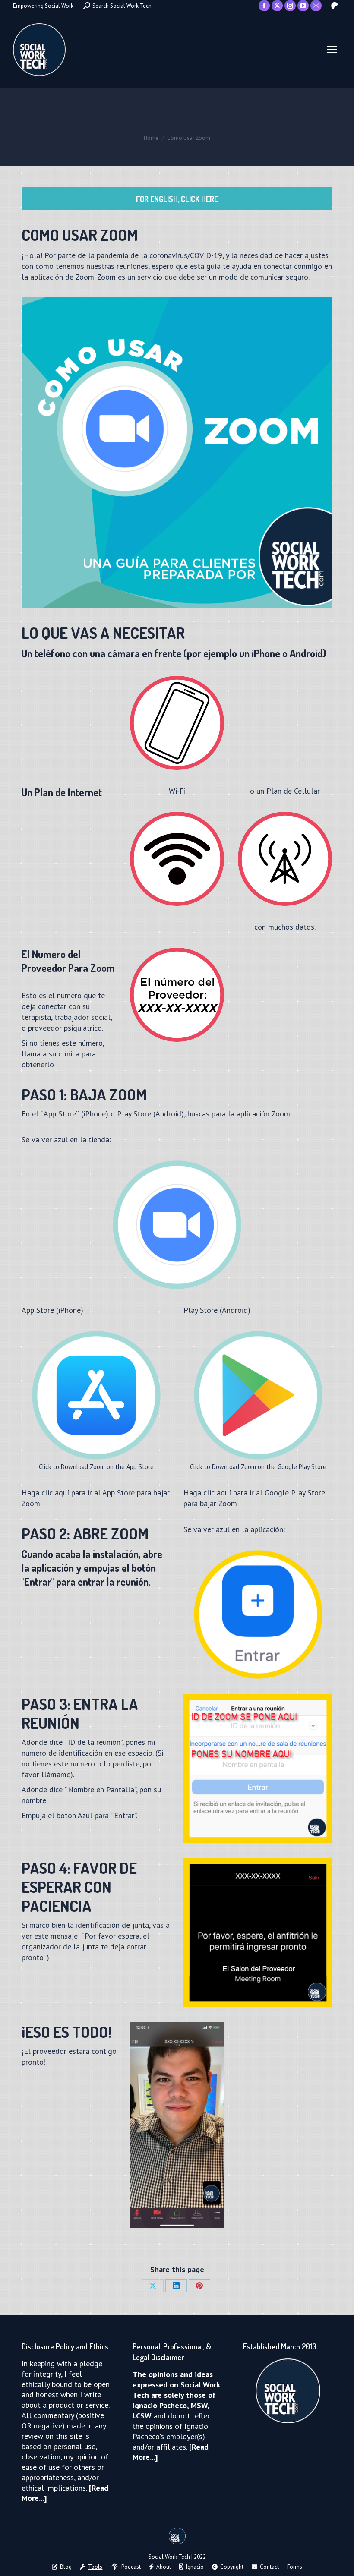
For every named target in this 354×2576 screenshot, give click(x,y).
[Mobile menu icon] (332, 50)
